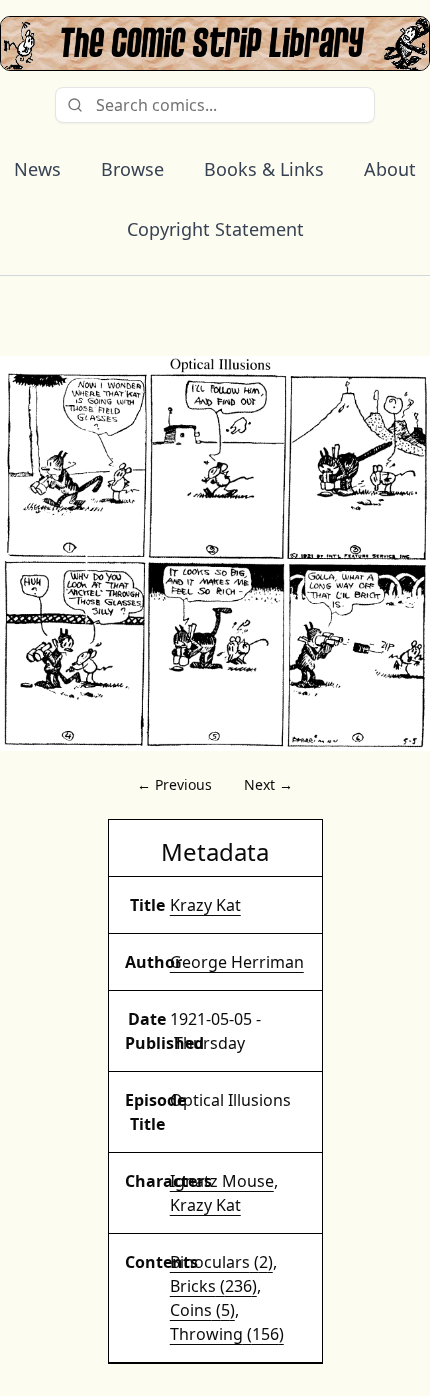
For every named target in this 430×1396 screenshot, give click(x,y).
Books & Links (264, 169)
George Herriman (237, 962)
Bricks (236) (213, 1286)
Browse (132, 169)
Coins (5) (202, 1310)
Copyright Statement (215, 229)
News (37, 169)
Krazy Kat (205, 905)
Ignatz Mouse (222, 1181)
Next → (268, 784)
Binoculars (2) (221, 1262)
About (390, 169)
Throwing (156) (227, 1334)
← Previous (174, 784)
